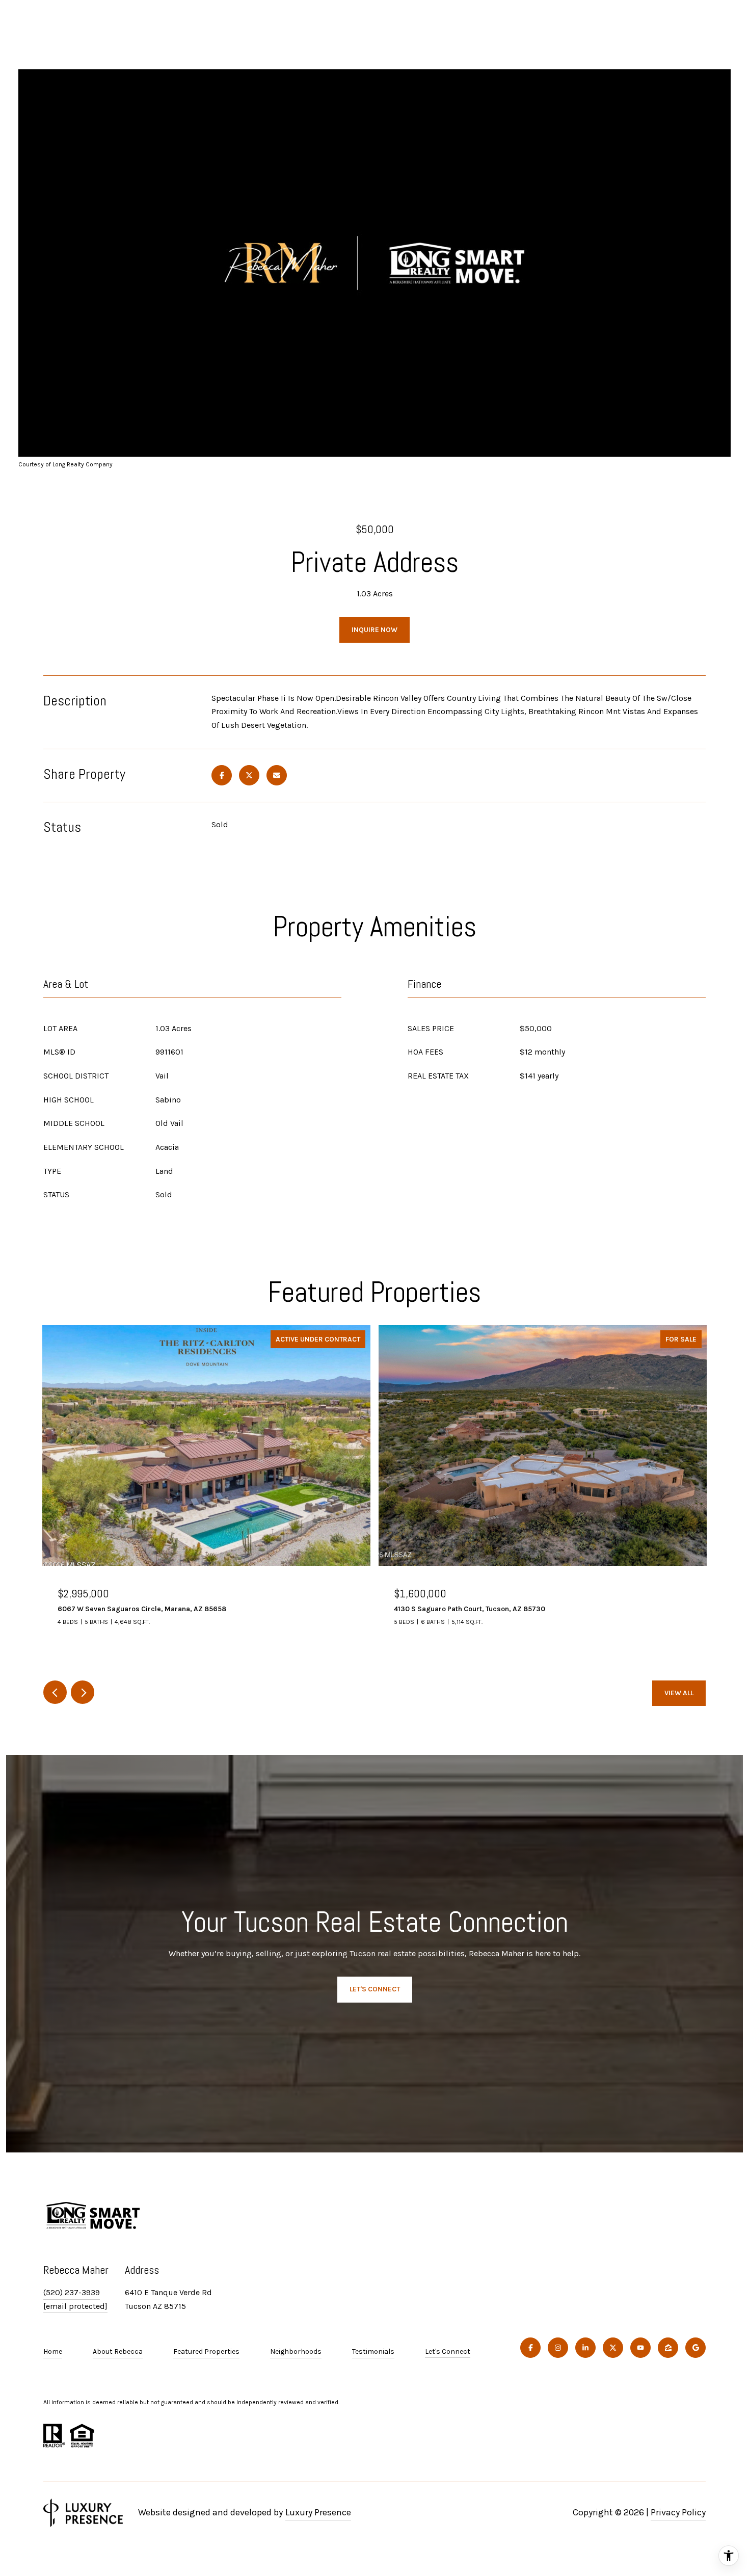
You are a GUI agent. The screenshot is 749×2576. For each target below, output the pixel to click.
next (83, 1692)
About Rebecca (118, 2351)
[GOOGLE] (695, 2348)
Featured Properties (206, 2351)
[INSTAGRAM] (558, 2348)
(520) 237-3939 (72, 2292)
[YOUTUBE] (640, 2348)
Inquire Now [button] (374, 630)
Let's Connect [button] (375, 1989)
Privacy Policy (678, 2512)
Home (53, 2351)
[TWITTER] (613, 2348)
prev (55, 1692)
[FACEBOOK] (530, 2348)
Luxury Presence (318, 2512)
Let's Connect (448, 2352)
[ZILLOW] (668, 2348)
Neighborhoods (296, 2351)
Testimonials (373, 2351)
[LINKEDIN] (585, 2348)
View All (679, 1693)
